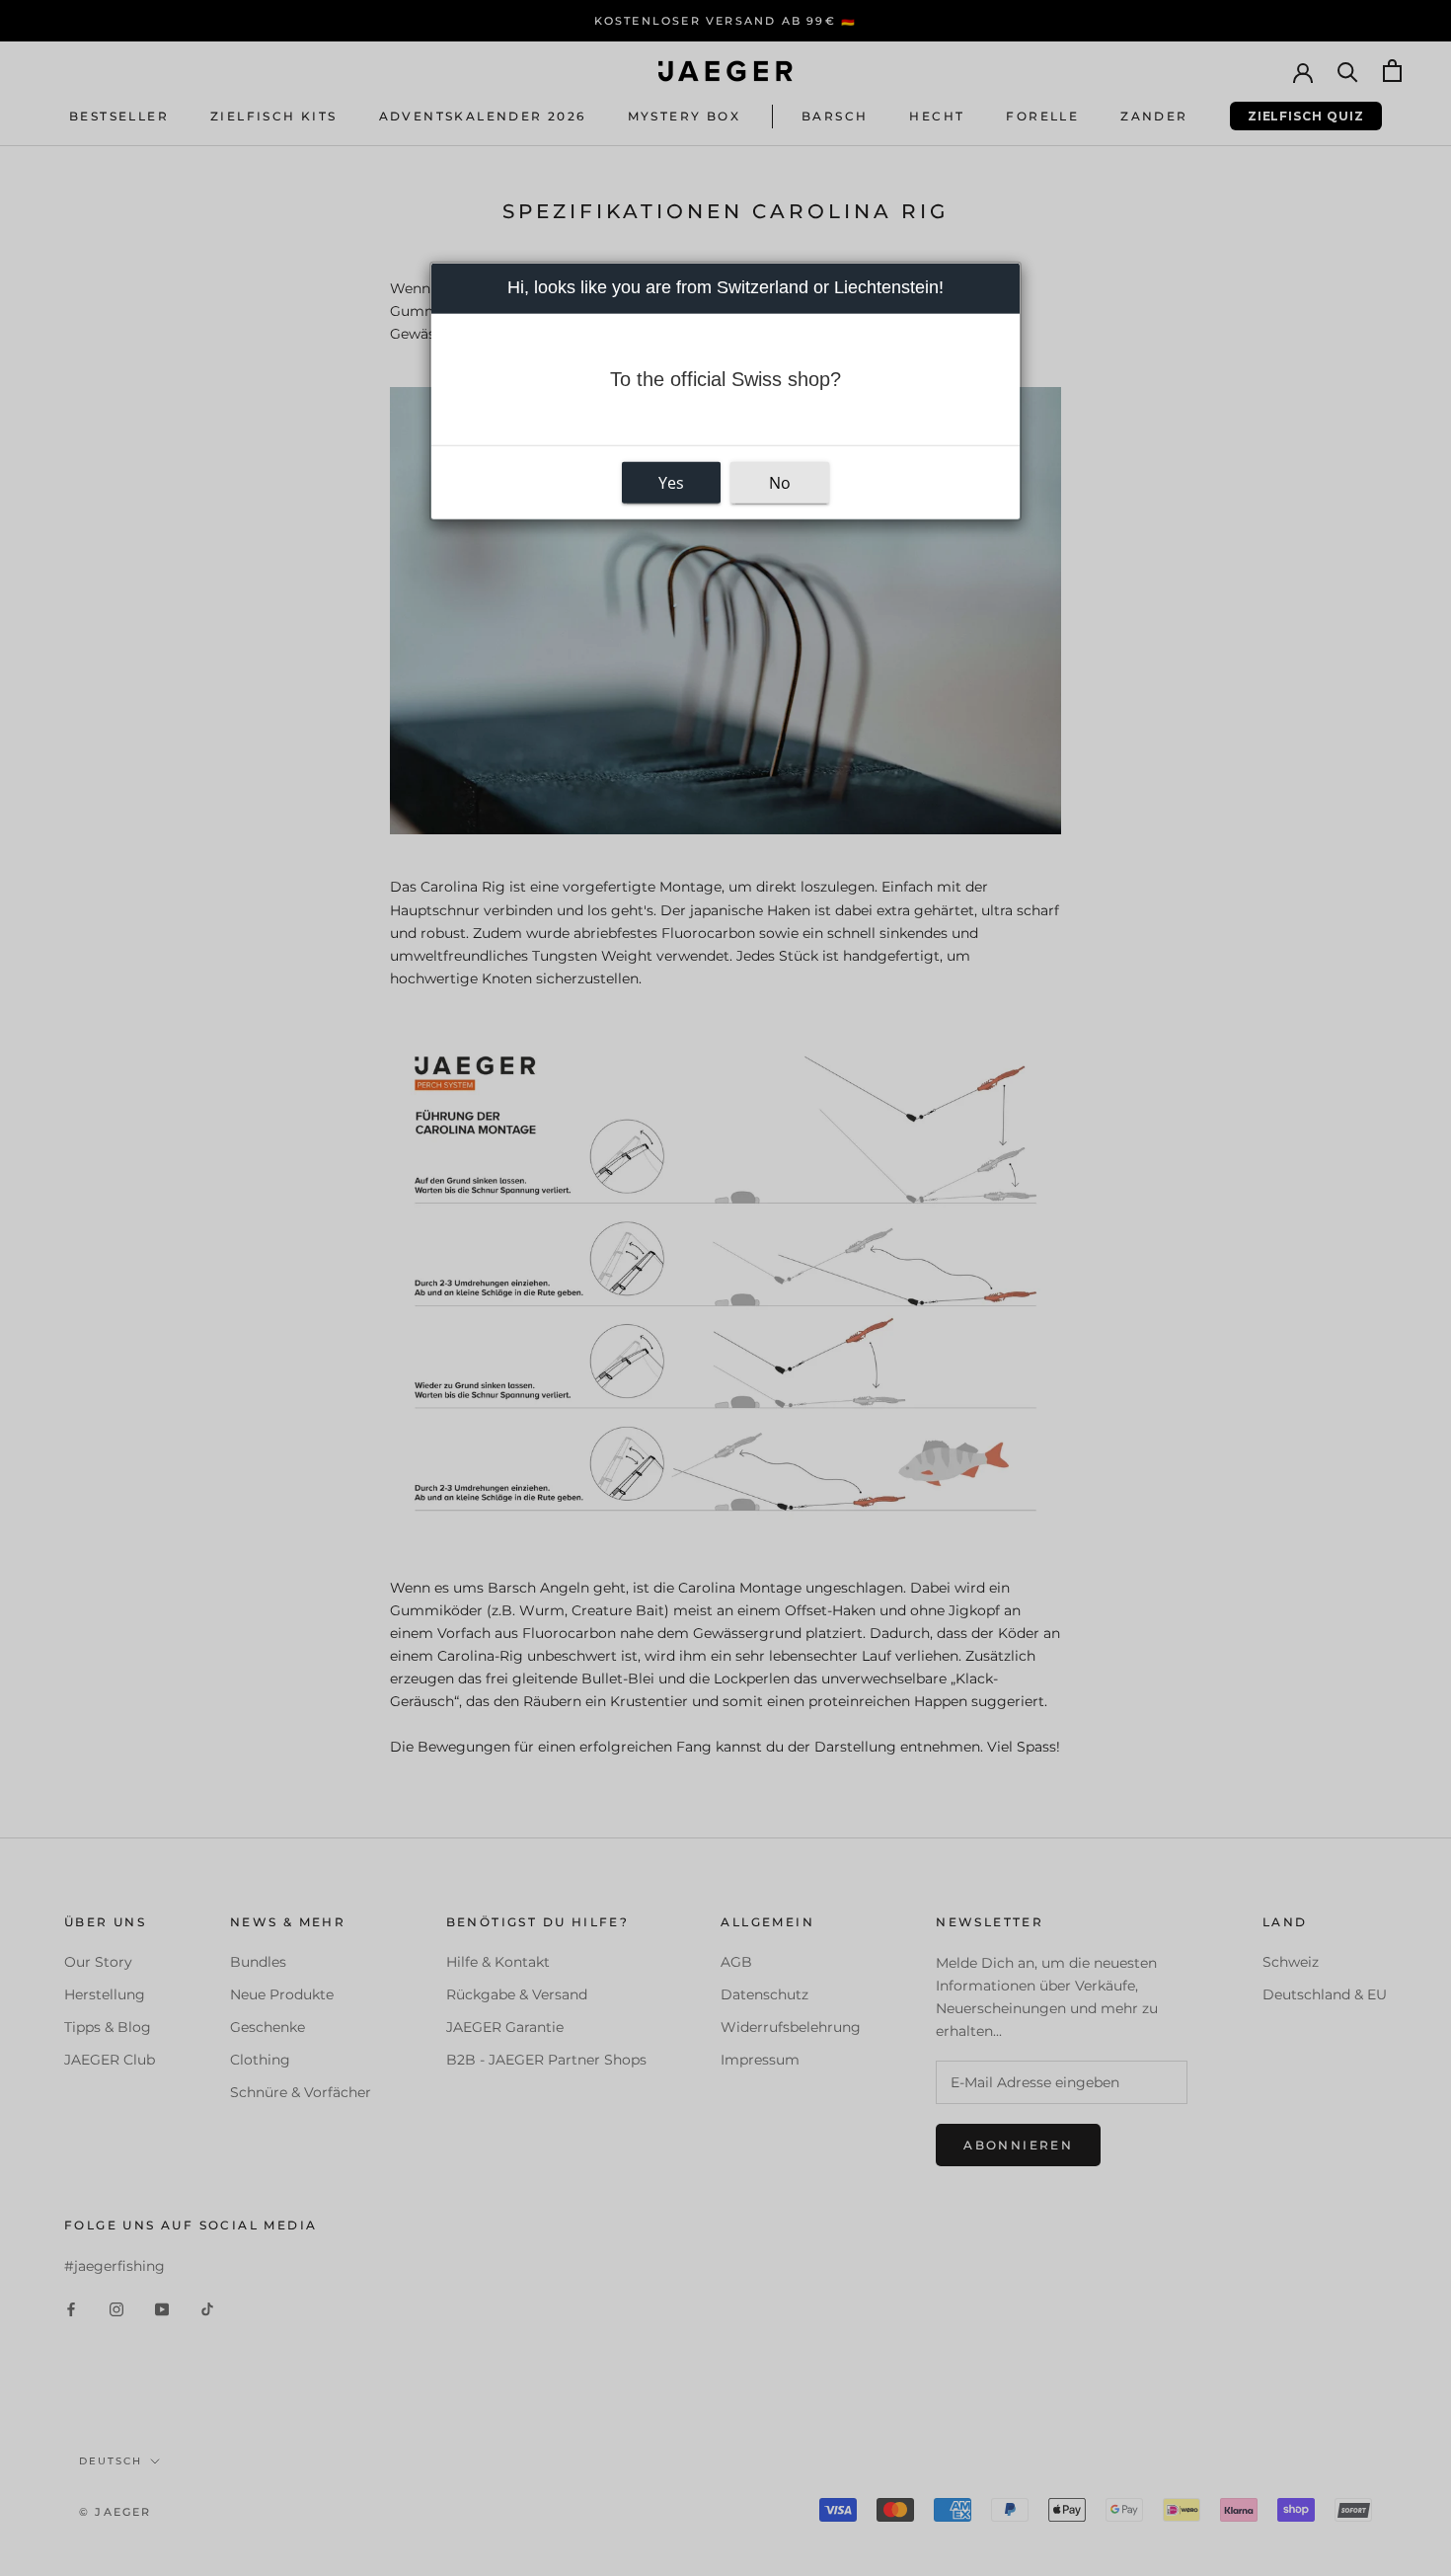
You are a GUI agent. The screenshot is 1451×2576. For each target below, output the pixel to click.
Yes (671, 482)
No (780, 482)
